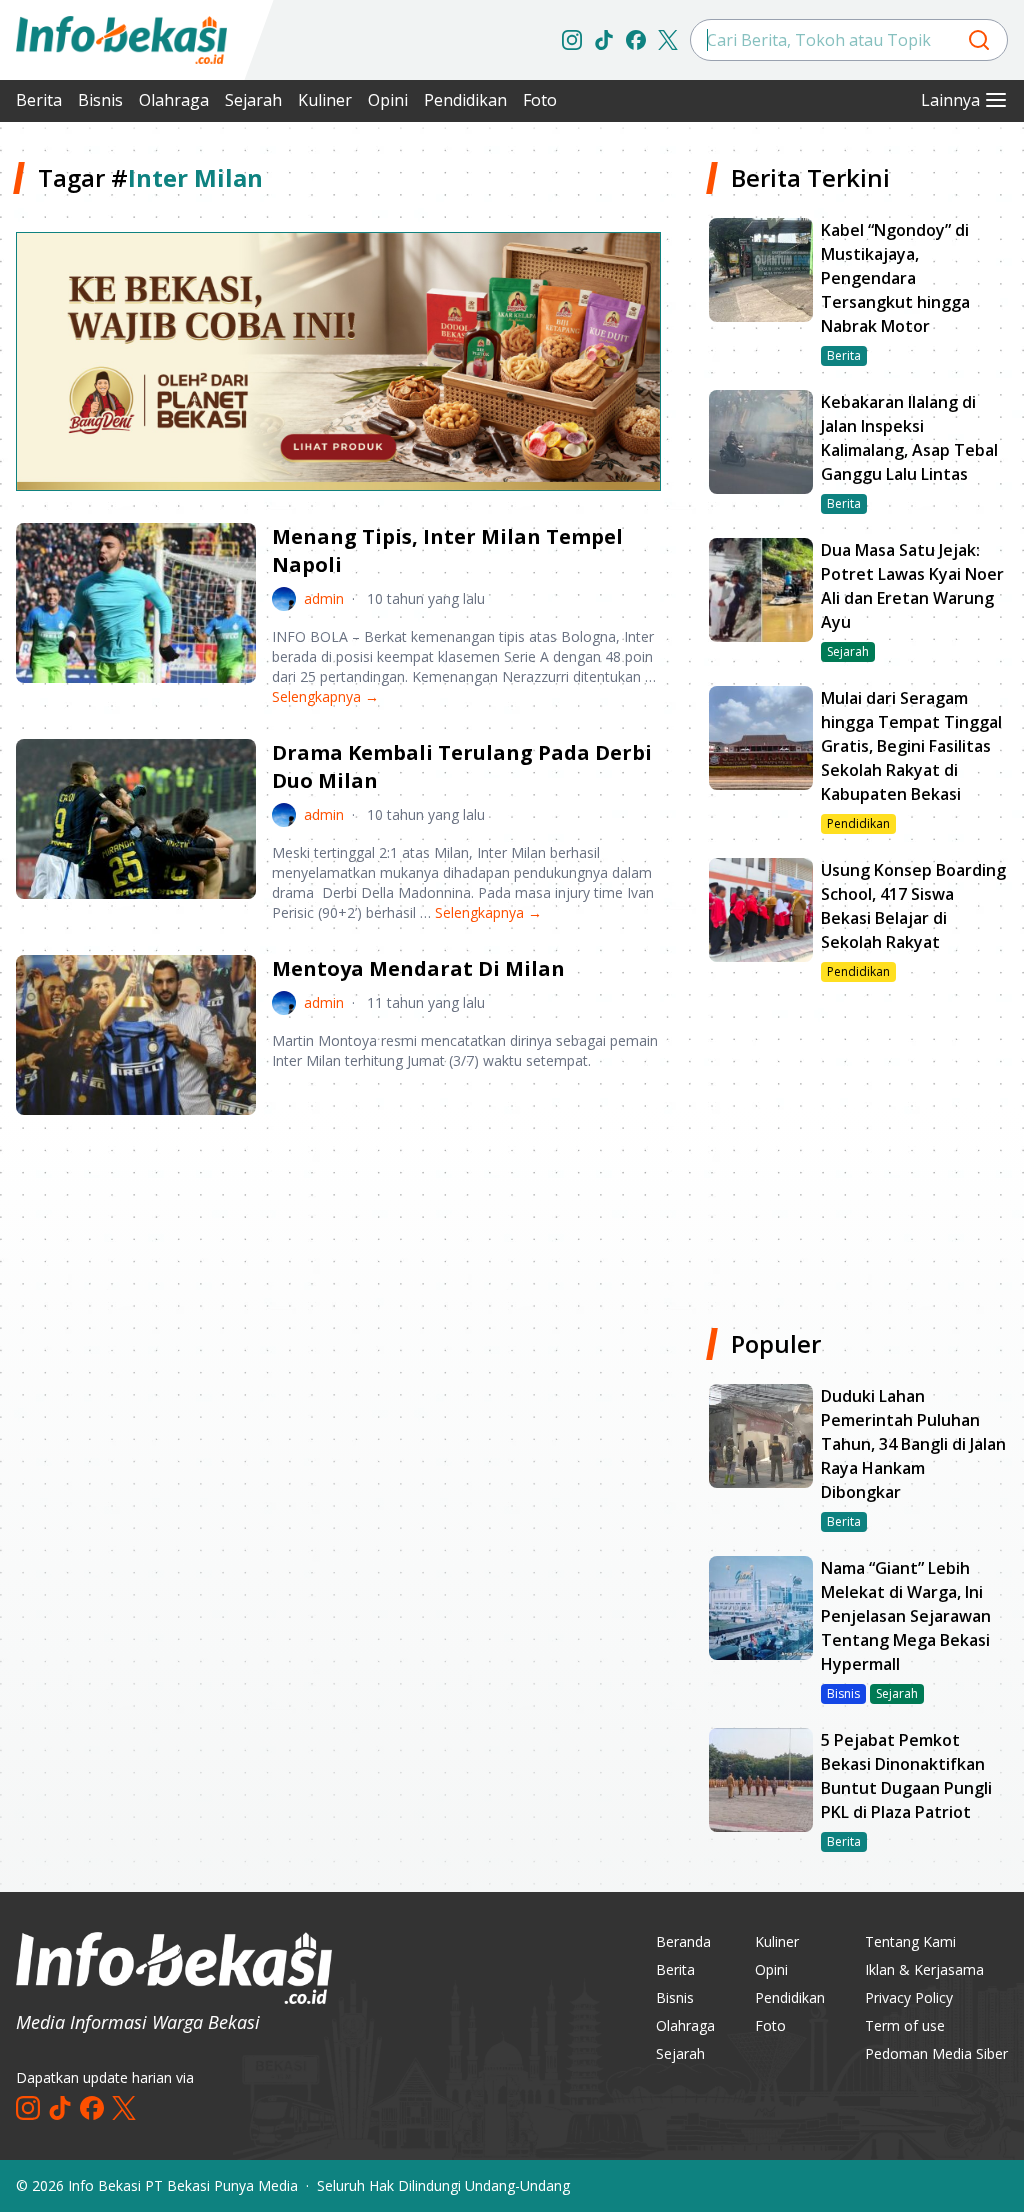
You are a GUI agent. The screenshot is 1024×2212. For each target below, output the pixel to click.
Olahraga (174, 100)
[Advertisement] (338, 1287)
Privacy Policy (909, 1997)
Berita (39, 100)
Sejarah (253, 100)
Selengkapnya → (325, 696)
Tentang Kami (910, 1941)
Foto (540, 100)
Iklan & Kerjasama (924, 1969)
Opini (388, 100)
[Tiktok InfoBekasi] (604, 40)
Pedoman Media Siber (936, 2053)
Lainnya (950, 100)
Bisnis (100, 100)
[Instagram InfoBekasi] (572, 40)
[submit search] (979, 40)
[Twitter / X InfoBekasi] (668, 40)
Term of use (905, 2025)
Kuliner (325, 100)
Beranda (683, 1941)
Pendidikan (465, 100)
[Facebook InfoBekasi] (636, 40)
